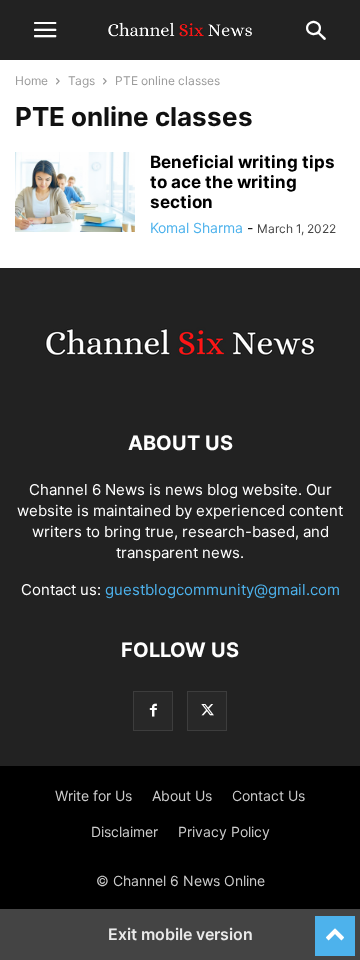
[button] (45, 30)
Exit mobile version (180, 934)
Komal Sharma (196, 227)
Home (31, 80)
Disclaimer (124, 831)
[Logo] (180, 382)
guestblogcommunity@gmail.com (222, 589)
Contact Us (268, 795)
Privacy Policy (224, 831)
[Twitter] (207, 710)
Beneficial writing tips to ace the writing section (242, 182)
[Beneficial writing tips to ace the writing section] (75, 192)
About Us (182, 795)
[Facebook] (153, 710)
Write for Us (93, 795)
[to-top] (335, 927)
